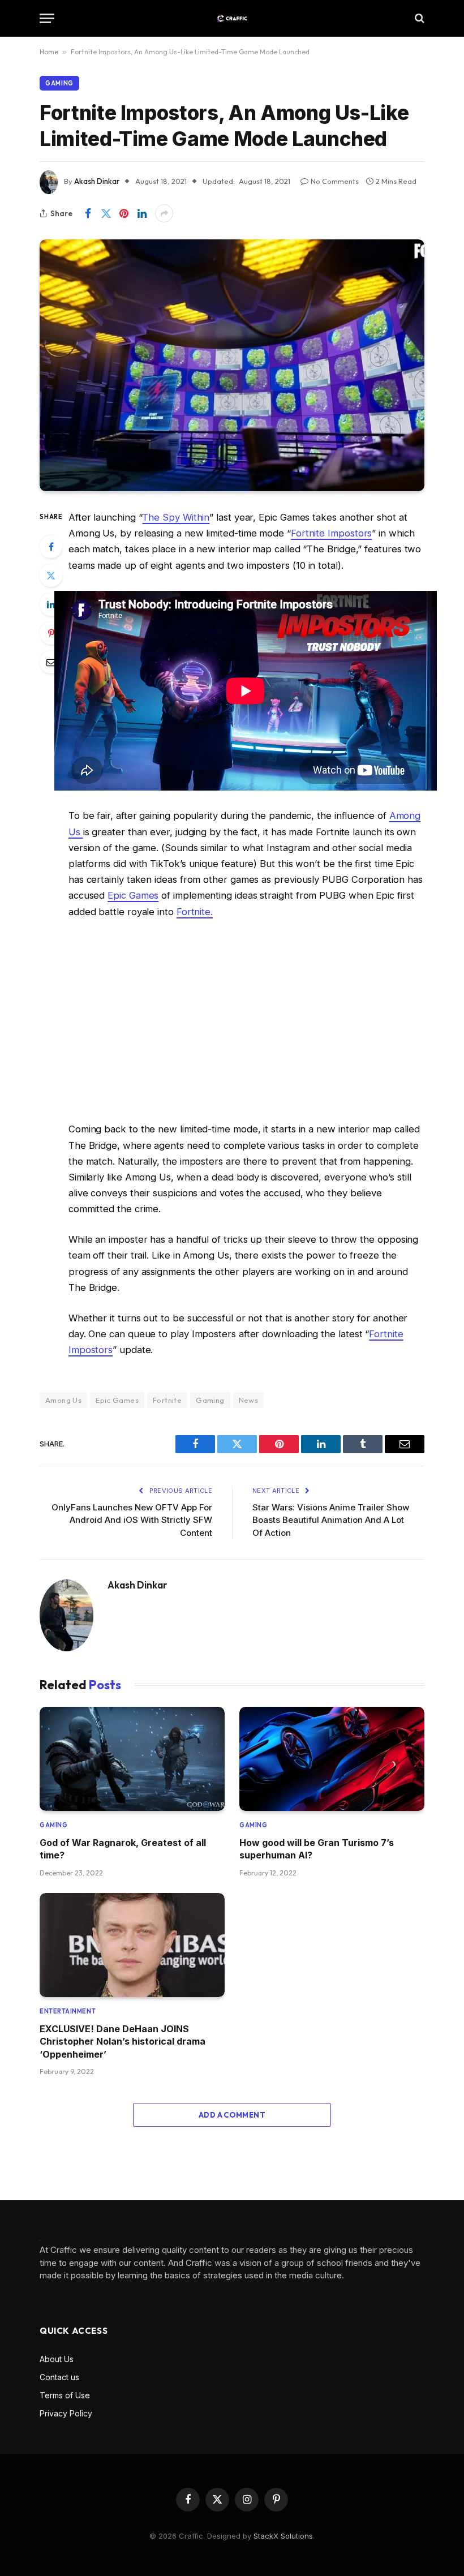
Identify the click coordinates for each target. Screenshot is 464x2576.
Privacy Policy (66, 2413)
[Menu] (47, 18)
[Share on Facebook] (88, 213)
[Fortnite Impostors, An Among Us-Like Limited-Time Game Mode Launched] (232, 365)
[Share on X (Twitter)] (106, 213)
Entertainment (68, 2011)
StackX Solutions (283, 2536)
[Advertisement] (246, 1020)
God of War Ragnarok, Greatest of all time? (123, 1849)
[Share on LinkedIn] (142, 213)
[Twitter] (51, 576)
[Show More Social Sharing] (164, 213)
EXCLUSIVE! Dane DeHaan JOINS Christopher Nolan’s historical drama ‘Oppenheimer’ (123, 2042)
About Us (57, 2359)
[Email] (51, 662)
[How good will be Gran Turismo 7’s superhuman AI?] (332, 1759)
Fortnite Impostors (332, 533)
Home (49, 52)
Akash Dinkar (97, 181)
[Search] (418, 18)
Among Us (63, 1400)
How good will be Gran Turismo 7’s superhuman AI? (317, 1849)
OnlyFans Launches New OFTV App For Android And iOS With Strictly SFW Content (132, 1520)
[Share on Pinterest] (124, 213)
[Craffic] (232, 18)
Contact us (59, 2377)
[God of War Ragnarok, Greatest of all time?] (132, 1759)
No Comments (335, 181)
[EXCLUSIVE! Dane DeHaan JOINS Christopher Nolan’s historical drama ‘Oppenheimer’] (132, 1945)
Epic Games (133, 895)
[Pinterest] (51, 633)
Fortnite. (195, 912)
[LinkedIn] (51, 604)
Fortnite (167, 1400)
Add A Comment (232, 2115)
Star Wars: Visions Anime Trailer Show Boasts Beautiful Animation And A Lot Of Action (331, 1520)
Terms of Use (65, 2395)
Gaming (59, 83)
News (249, 1400)
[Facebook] (51, 547)
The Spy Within (176, 517)
